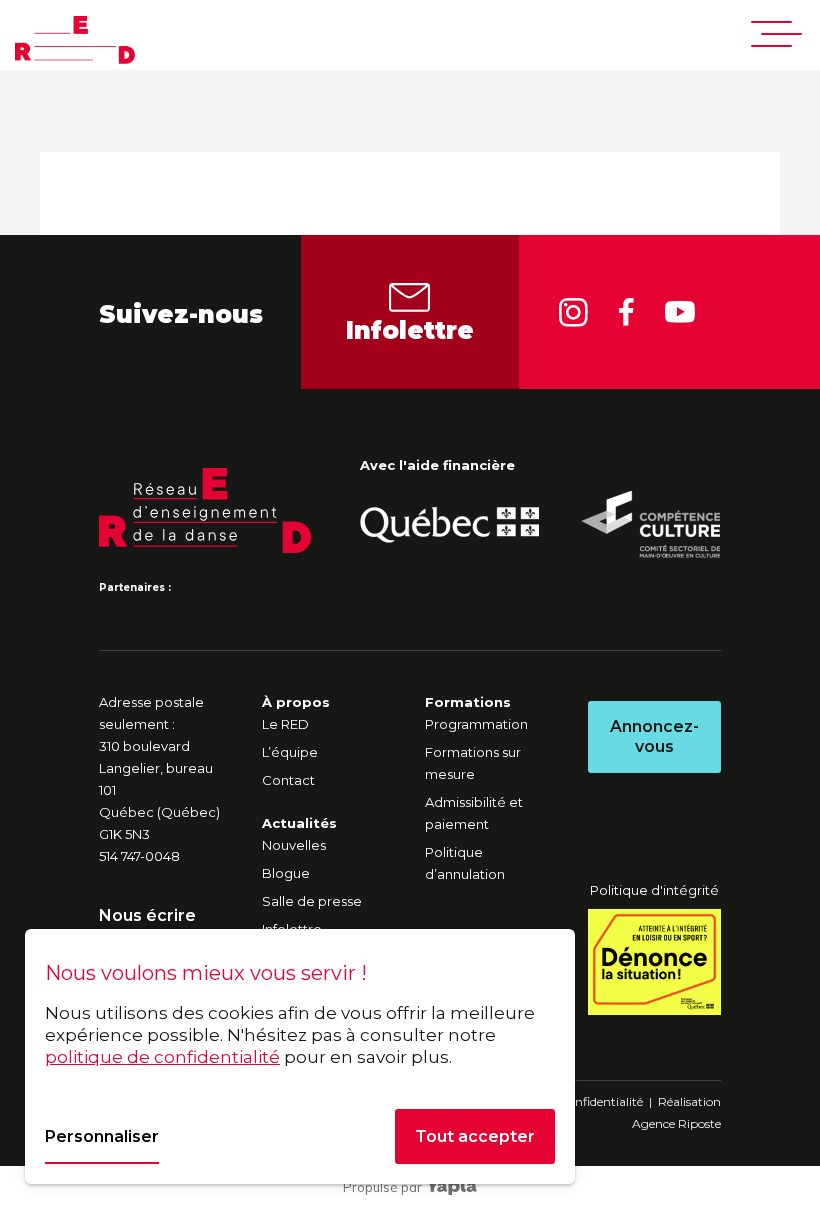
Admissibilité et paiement (474, 813)
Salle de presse (312, 901)
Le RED (285, 724)
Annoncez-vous (654, 736)
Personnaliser (102, 1136)
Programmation (476, 724)
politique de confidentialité (162, 1057)
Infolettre (410, 330)
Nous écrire (147, 915)
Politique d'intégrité (654, 890)
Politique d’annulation (465, 863)
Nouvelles (294, 845)
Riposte (699, 1123)
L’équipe (290, 752)
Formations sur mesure (473, 763)
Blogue (286, 873)
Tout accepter (475, 1136)
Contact (288, 780)
